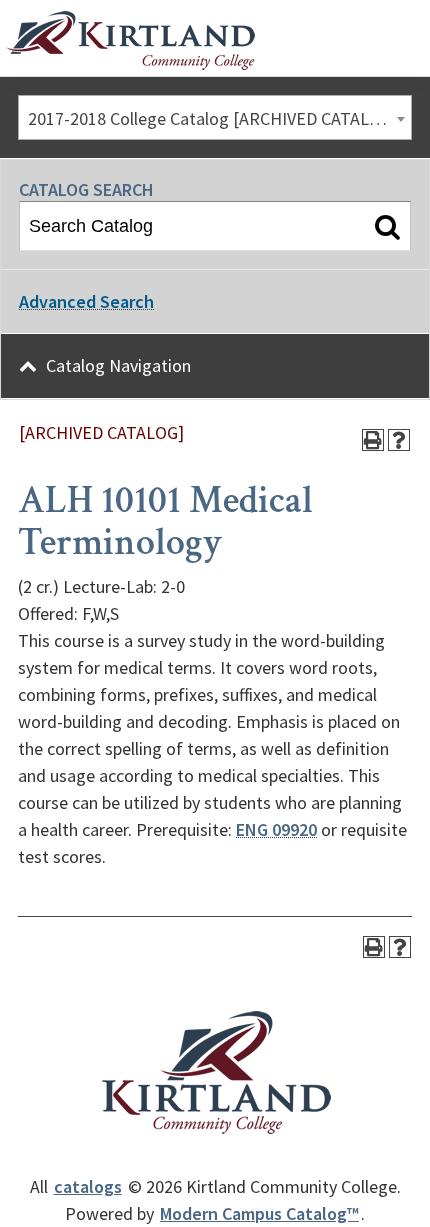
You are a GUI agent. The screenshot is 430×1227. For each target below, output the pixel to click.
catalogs (88, 1186)
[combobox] (215, 117)
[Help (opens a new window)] (399, 440)
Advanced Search (86, 301)
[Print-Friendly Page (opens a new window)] (373, 440)
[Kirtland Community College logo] (130, 41)
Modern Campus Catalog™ (259, 1213)
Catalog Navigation (118, 365)
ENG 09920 (276, 829)
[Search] (387, 226)
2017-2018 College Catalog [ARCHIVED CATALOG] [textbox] (213, 118)
